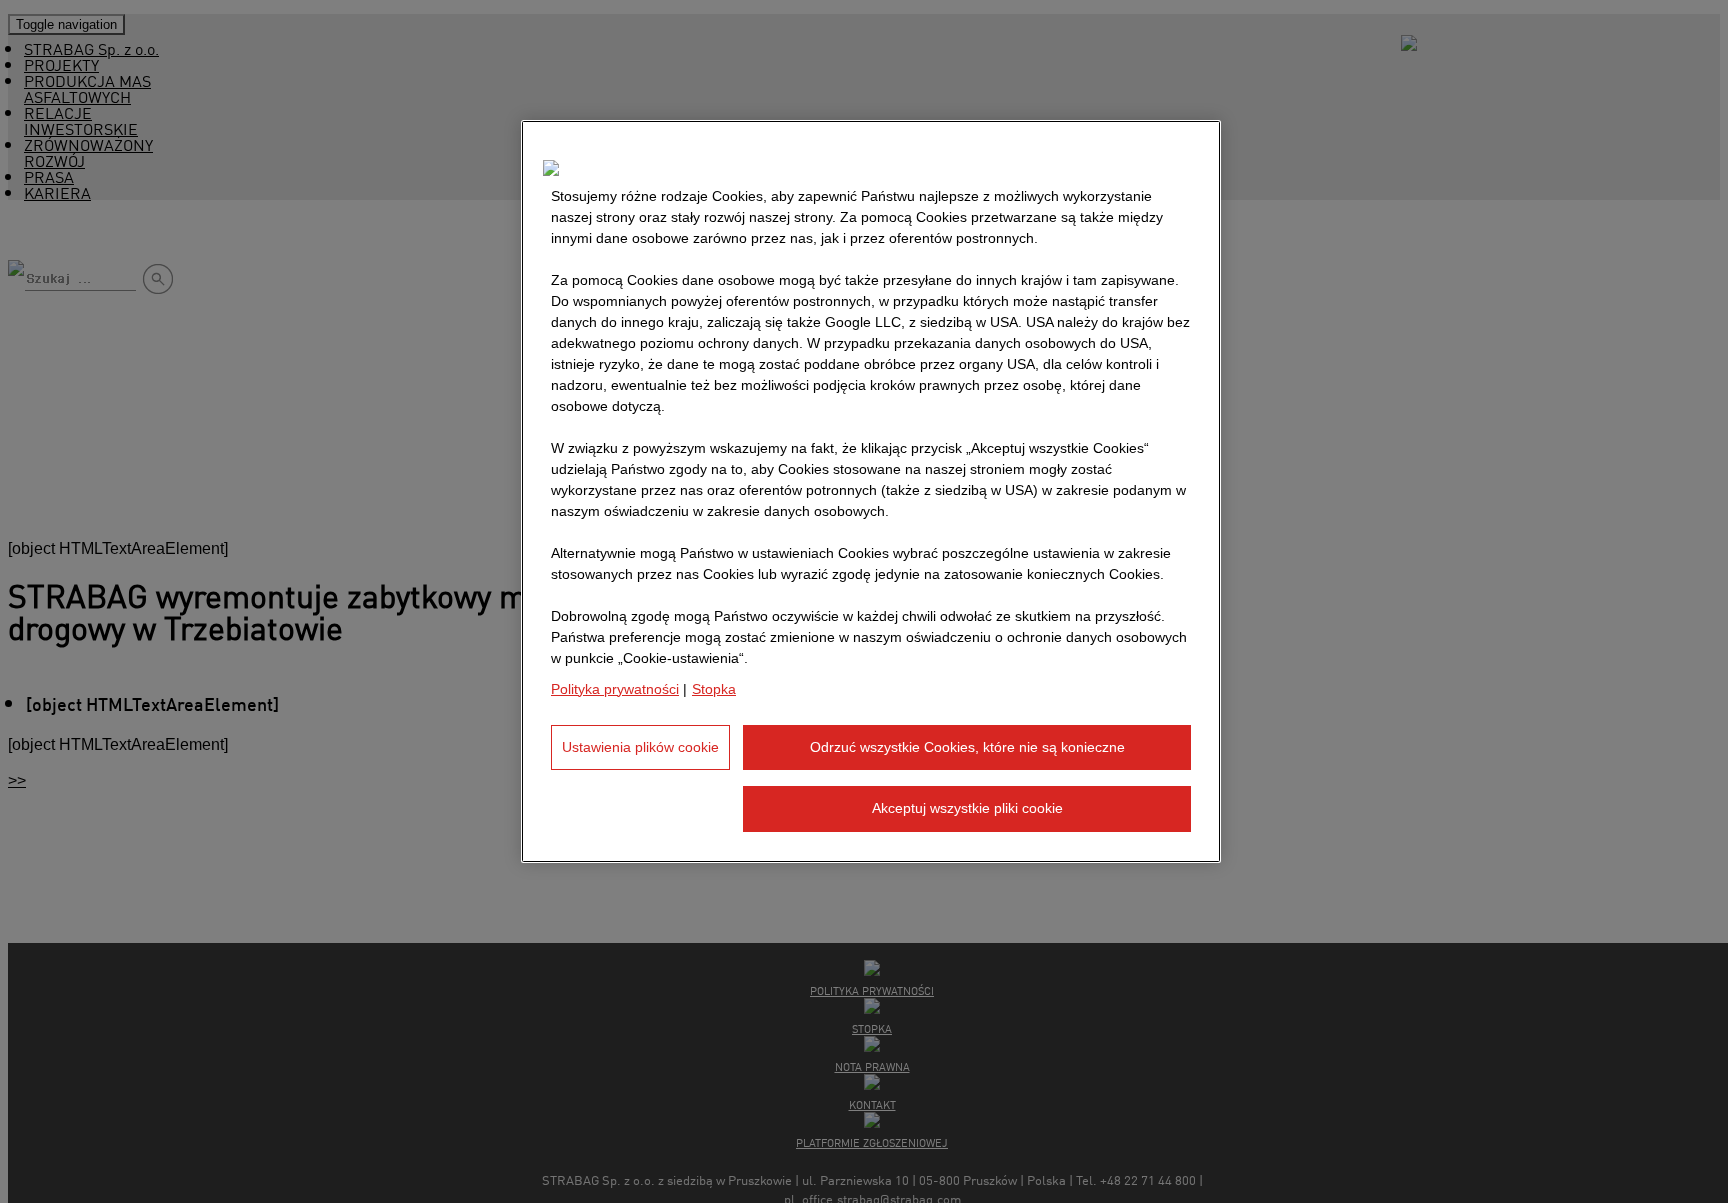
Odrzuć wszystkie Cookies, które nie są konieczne (967, 747)
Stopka (714, 689)
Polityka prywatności (615, 689)
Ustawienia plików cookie (640, 747)
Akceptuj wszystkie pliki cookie (967, 809)
